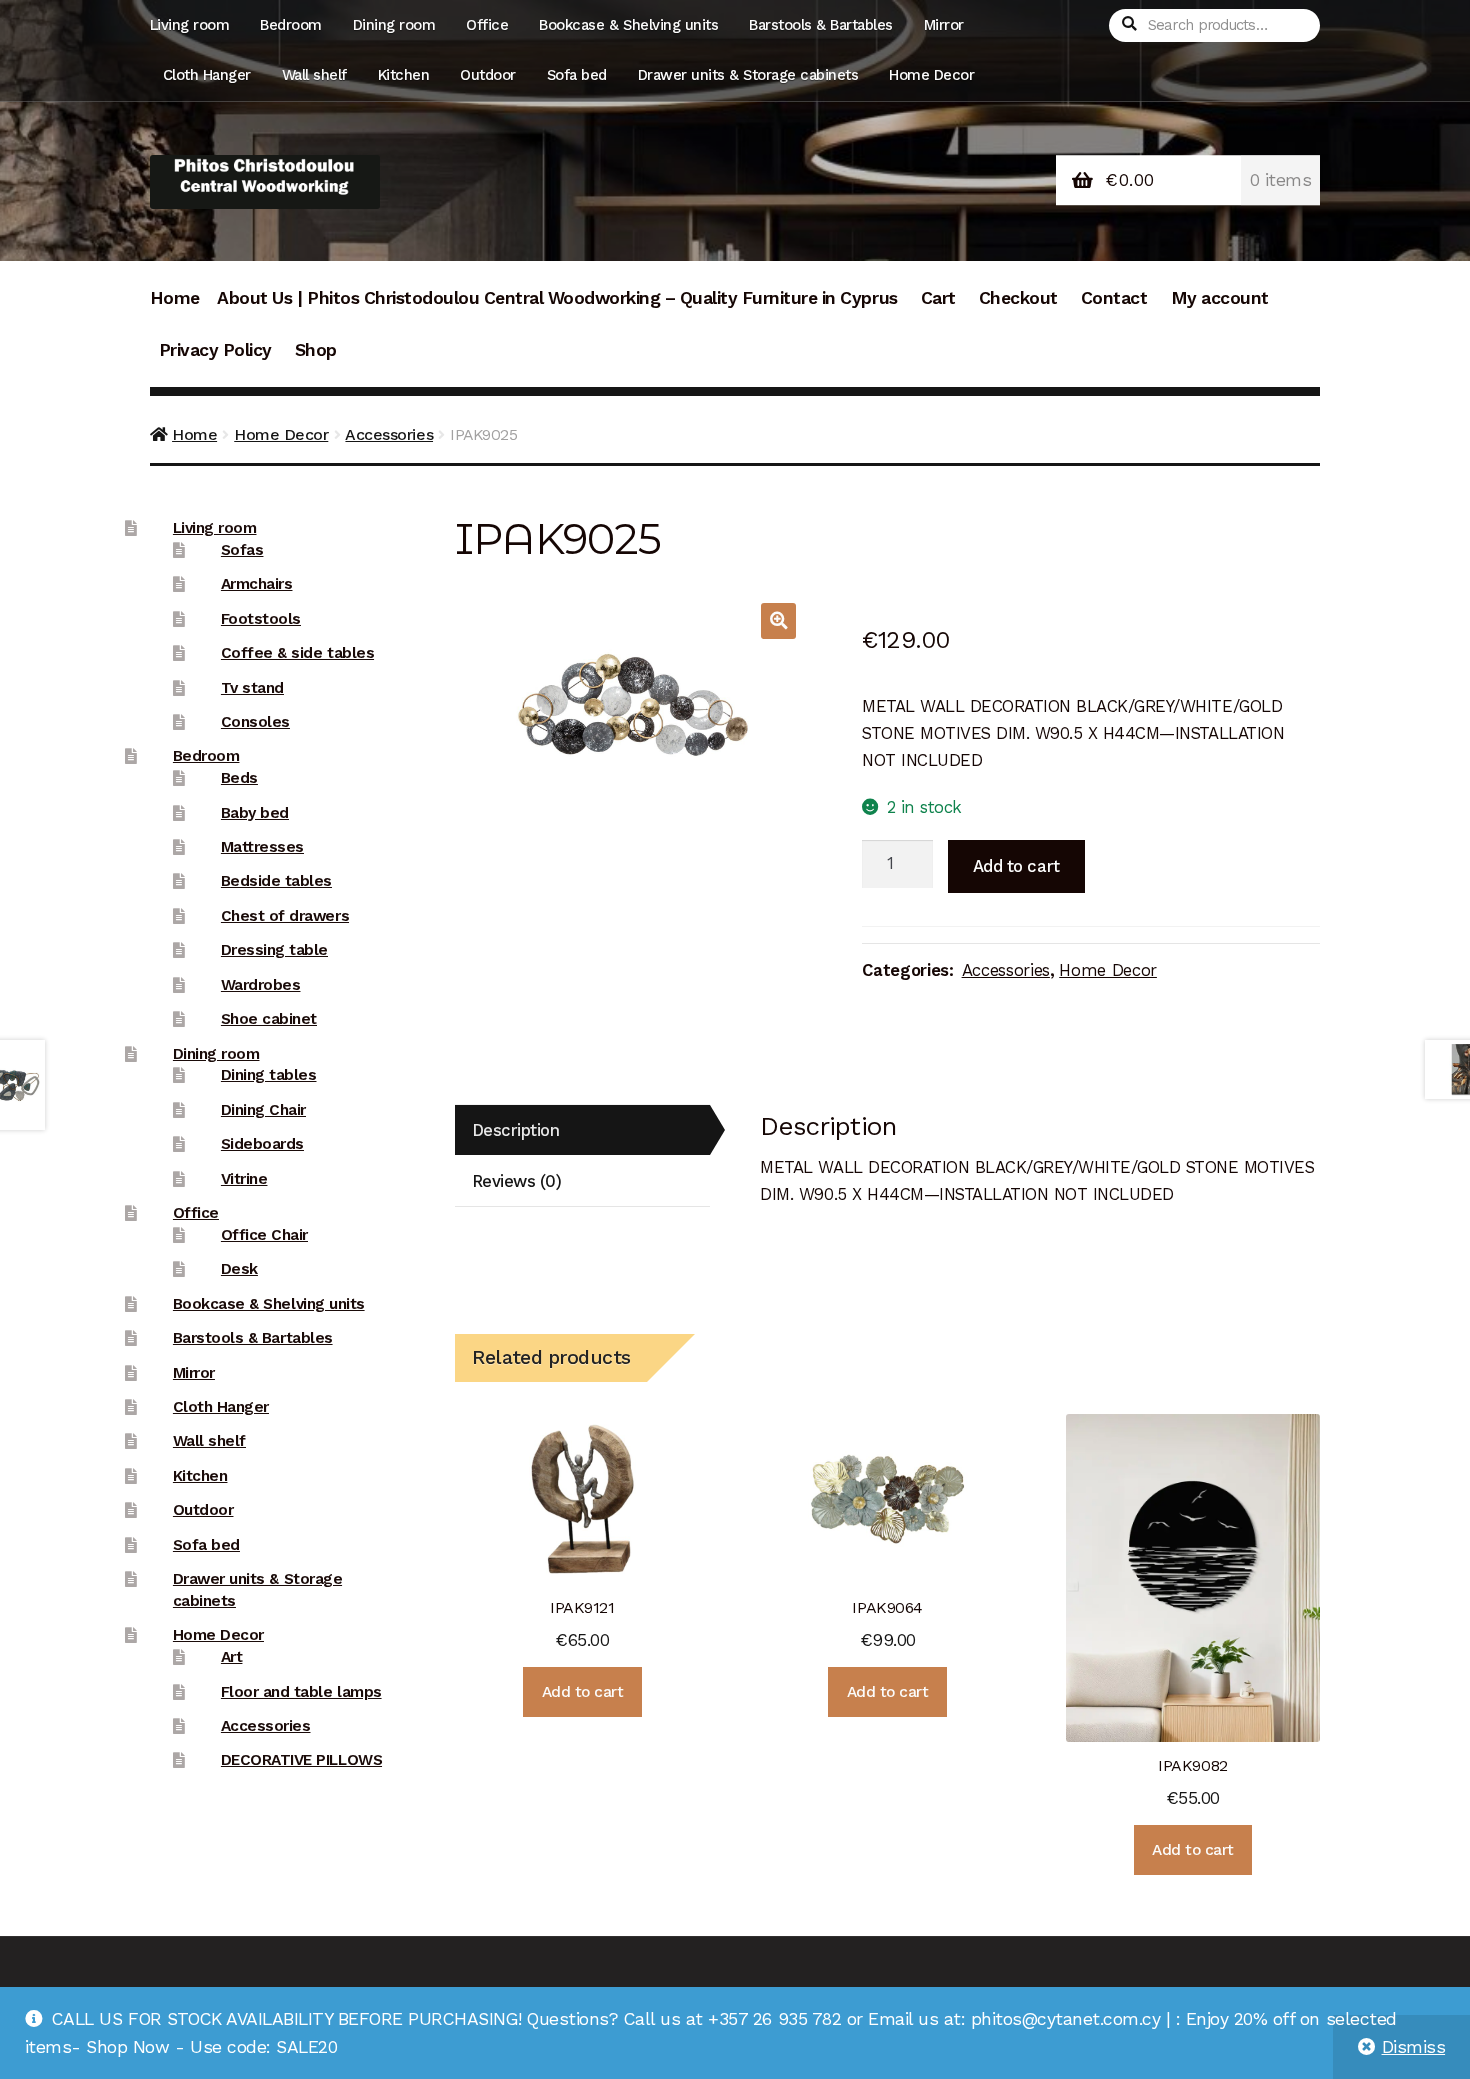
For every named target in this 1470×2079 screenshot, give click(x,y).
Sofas (242, 550)
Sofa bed (577, 75)
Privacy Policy (215, 350)
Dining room (394, 25)
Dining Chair (263, 1110)
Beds (239, 778)
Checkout (1018, 298)
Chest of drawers (285, 916)
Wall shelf (314, 75)
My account (1220, 298)
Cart (938, 298)
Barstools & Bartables (821, 25)
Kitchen (404, 75)
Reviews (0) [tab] (517, 1181)
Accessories (389, 434)
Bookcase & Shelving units (628, 25)
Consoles (255, 722)
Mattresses (262, 847)
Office (487, 25)
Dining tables (269, 1075)
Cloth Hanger (207, 75)
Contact (1114, 298)
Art (232, 1657)
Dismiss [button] (1414, 2047)
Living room (190, 25)
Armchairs (257, 584)
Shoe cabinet (269, 1019)
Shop (316, 350)
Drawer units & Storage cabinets (748, 75)
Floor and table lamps (301, 1692)
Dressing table (274, 950)
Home (175, 298)
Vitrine (244, 1179)
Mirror (944, 25)
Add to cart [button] (583, 1692)
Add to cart (1016, 866)
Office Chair (264, 1235)
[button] (778, 620)
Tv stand (252, 688)
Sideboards (262, 1144)
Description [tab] (516, 1130)
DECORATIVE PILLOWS (301, 1760)
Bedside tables (276, 881)
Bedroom (291, 25)
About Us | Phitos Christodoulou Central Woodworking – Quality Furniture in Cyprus (557, 298)
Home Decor (931, 75)
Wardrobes (261, 985)
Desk (239, 1269)
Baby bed (255, 813)
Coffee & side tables (297, 653)
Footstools (261, 619)
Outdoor (488, 75)
